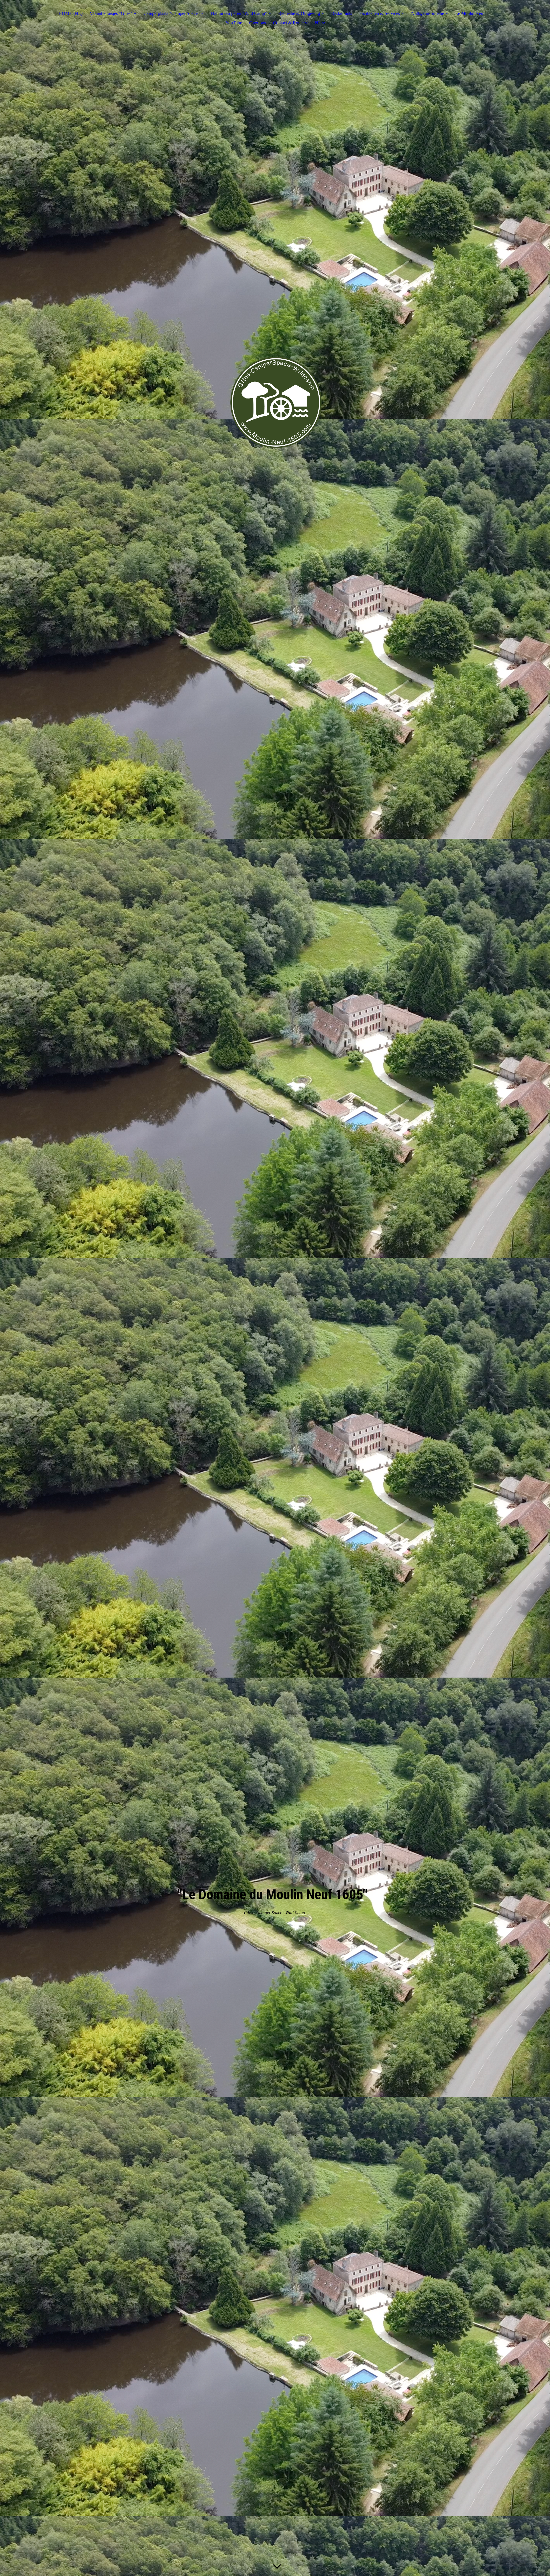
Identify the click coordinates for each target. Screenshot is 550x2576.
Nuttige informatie (428, 13)
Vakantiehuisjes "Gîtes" (111, 13)
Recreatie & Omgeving (299, 13)
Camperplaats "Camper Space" (172, 13)
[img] (275, 402)
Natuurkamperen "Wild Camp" (239, 13)
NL (318, 23)
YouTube (234, 23)
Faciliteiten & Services (380, 13)
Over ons (258, 23)
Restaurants (342, 13)
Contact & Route (288, 23)
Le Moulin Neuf (470, 13)
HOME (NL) (70, 13)
